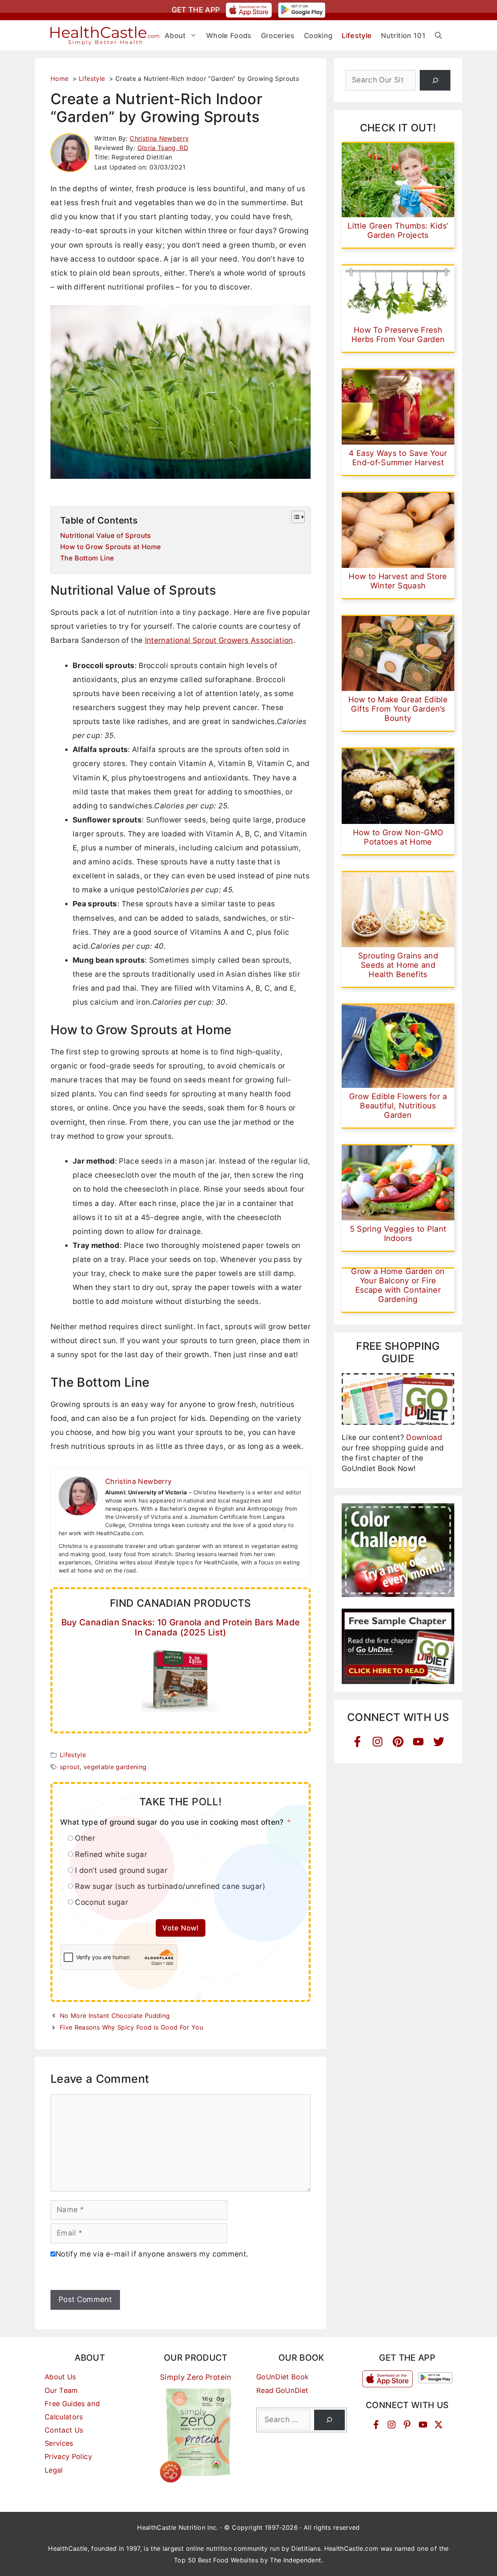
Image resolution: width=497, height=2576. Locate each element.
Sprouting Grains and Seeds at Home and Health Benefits (398, 965)
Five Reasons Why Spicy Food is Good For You (131, 2027)
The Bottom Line (87, 558)
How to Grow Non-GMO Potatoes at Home (398, 837)
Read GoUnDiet (282, 2390)
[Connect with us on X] (439, 2425)
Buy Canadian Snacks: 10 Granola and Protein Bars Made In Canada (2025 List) (181, 1627)
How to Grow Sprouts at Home (110, 547)
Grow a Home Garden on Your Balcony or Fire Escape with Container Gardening (398, 1285)
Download (424, 1437)
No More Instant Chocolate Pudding (115, 2016)
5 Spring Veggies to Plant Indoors (398, 1234)
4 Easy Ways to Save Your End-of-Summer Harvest (398, 458)
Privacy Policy (68, 2456)
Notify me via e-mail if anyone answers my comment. (152, 2254)
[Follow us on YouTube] (423, 2425)
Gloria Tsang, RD (163, 148)
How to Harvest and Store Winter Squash (398, 581)
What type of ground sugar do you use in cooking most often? (172, 1822)
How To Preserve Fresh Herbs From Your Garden (398, 335)
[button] (438, 36)
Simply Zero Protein (196, 2377)
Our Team (61, 2390)
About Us (60, 2377)
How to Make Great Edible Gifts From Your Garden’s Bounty (398, 709)
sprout (70, 1767)
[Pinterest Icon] (398, 1742)
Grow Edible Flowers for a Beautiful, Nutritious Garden (398, 1106)
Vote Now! (180, 1928)
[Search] (435, 80)
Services (59, 2443)
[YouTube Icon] (418, 1742)
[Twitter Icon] (439, 1742)
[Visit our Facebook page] (376, 2425)
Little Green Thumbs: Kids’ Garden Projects (398, 230)
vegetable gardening (115, 1767)
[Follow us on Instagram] (392, 2425)
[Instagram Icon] (378, 1742)
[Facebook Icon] (357, 1742)
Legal (54, 2470)
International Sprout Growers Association (219, 640)
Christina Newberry (159, 138)
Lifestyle (73, 1755)
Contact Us (64, 2430)
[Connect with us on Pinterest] (407, 2425)
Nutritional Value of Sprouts (106, 535)
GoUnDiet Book (283, 2377)
